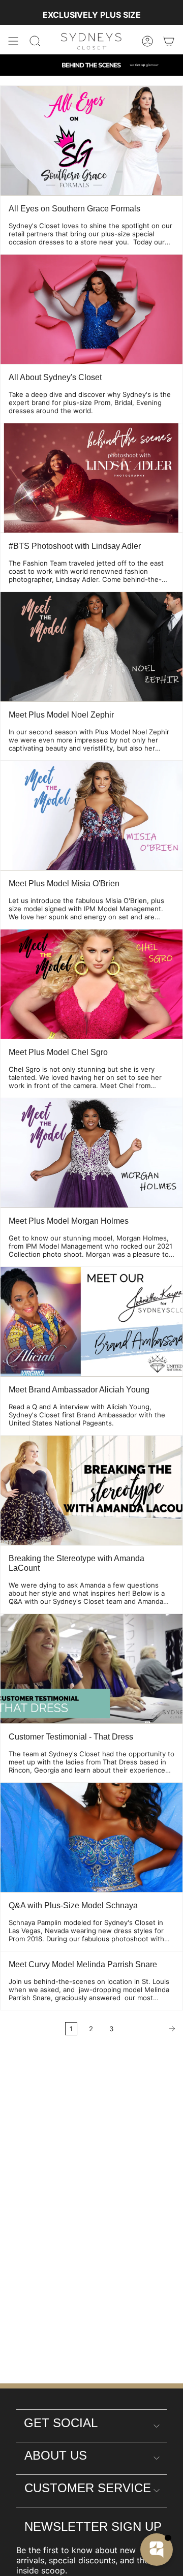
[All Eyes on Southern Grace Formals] (91, 141)
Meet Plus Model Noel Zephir (61, 715)
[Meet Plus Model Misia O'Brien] (91, 815)
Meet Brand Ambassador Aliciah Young (79, 1390)
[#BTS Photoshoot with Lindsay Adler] (91, 478)
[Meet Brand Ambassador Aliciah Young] (91, 1322)
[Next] (151, 2029)
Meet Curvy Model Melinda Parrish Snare (83, 1964)
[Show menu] (13, 41)
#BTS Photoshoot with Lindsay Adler (75, 546)
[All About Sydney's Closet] (91, 309)
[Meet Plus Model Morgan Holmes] (91, 1153)
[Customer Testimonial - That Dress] (91, 1669)
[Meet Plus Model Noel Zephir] (91, 647)
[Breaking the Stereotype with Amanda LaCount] (91, 1490)
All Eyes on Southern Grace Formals (74, 209)
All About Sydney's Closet (55, 377)
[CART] (169, 41)
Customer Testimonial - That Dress (71, 1737)
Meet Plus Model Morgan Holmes (69, 1221)
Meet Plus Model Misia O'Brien (64, 883)
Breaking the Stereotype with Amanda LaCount (77, 1563)
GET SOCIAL (61, 2423)
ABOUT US (56, 2455)
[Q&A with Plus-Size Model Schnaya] (91, 1837)
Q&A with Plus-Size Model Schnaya (73, 1905)
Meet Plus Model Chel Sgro (58, 1052)
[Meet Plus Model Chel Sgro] (91, 984)
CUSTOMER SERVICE (88, 2488)
